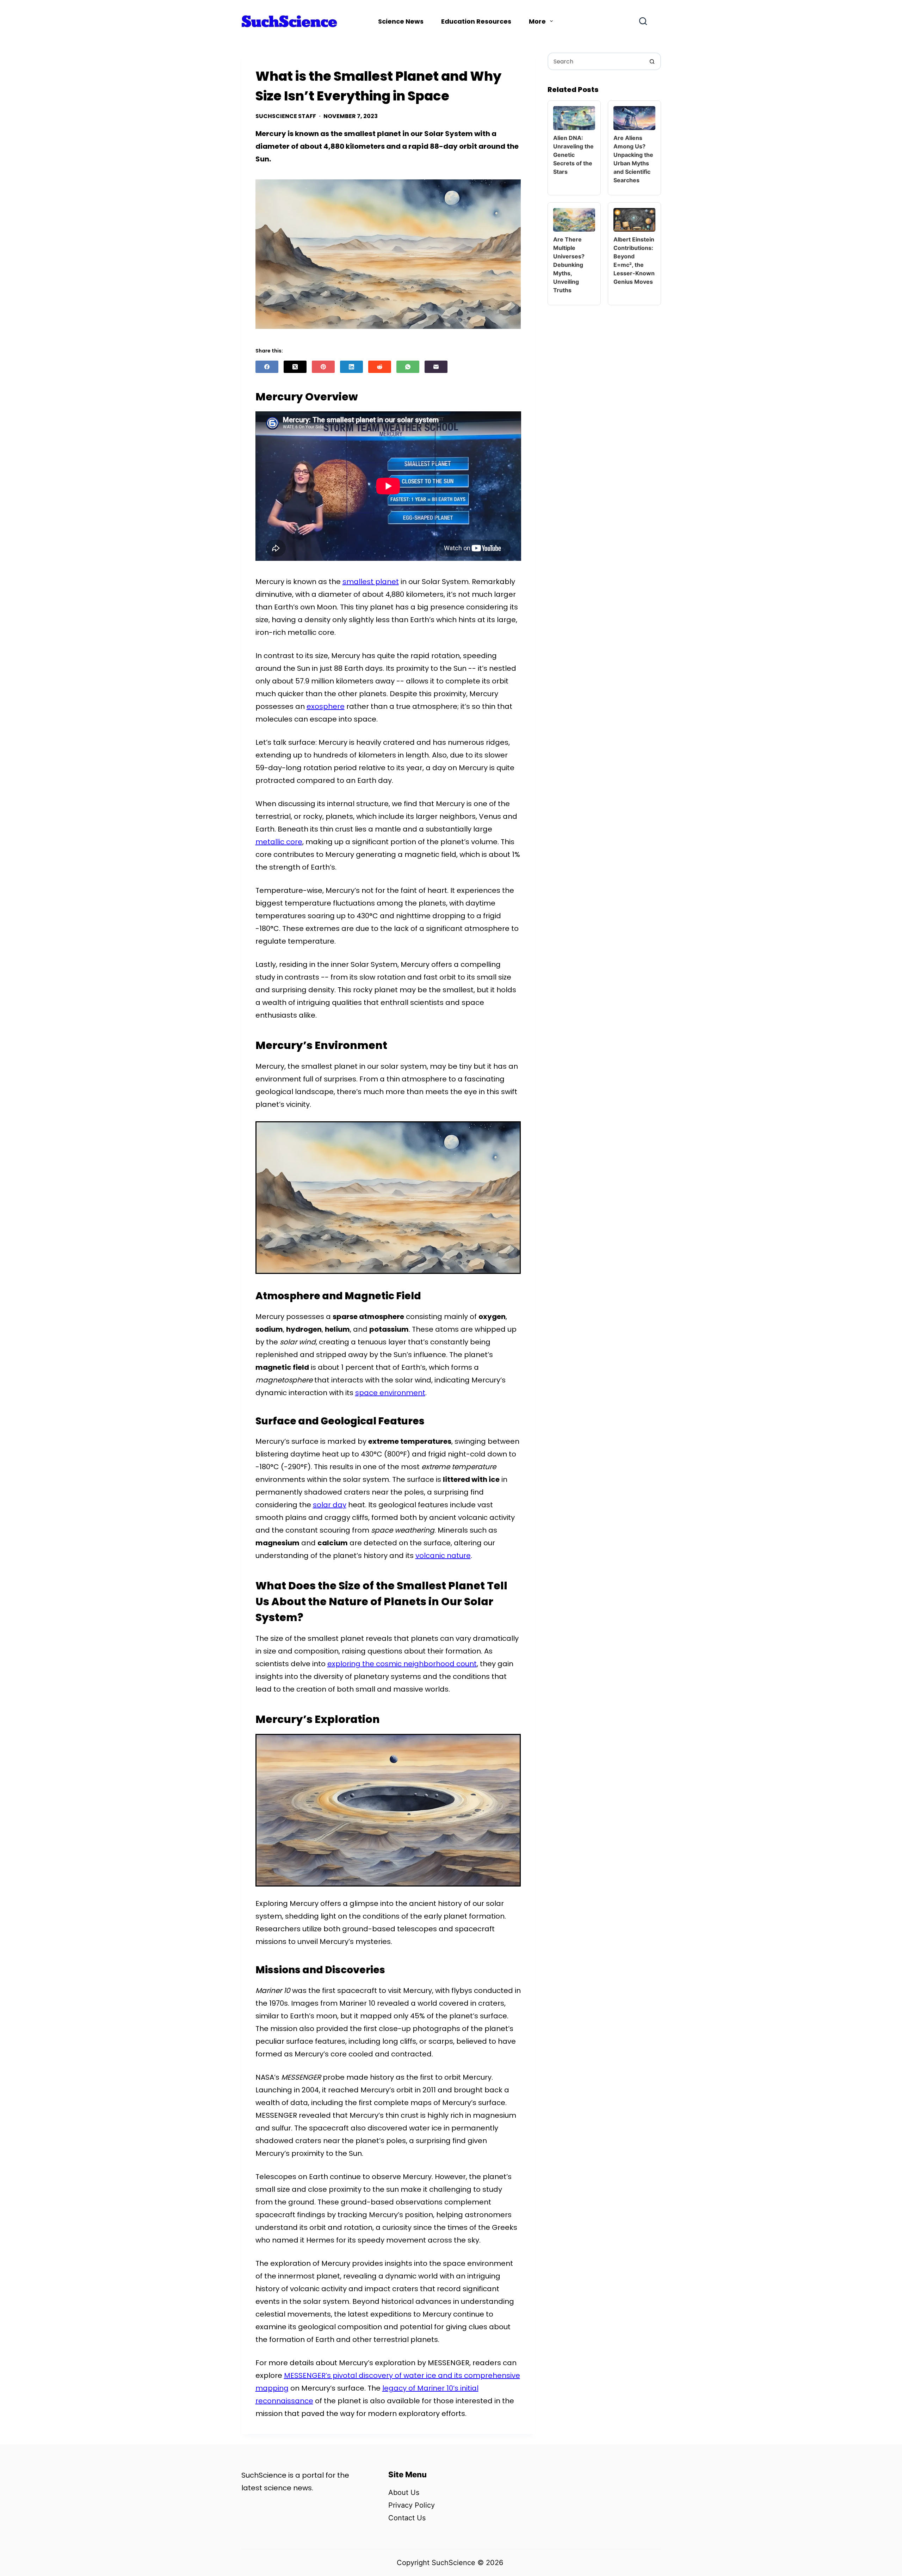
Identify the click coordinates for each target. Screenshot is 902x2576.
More (537, 21)
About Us (404, 2492)
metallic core (279, 842)
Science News (401, 21)
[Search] (643, 21)
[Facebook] (267, 367)
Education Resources (476, 21)
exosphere (326, 706)
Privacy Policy (412, 2505)
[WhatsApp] (408, 367)
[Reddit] (380, 367)
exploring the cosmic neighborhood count (402, 1664)
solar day (330, 1505)
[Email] (436, 367)
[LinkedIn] (351, 367)
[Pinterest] (323, 367)
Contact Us (407, 2518)
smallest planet (371, 582)
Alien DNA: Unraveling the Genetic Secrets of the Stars (573, 155)
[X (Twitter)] (295, 367)
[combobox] (596, 61)
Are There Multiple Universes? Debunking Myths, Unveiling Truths (569, 265)
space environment (390, 1393)
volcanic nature (443, 1556)
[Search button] (652, 61)
